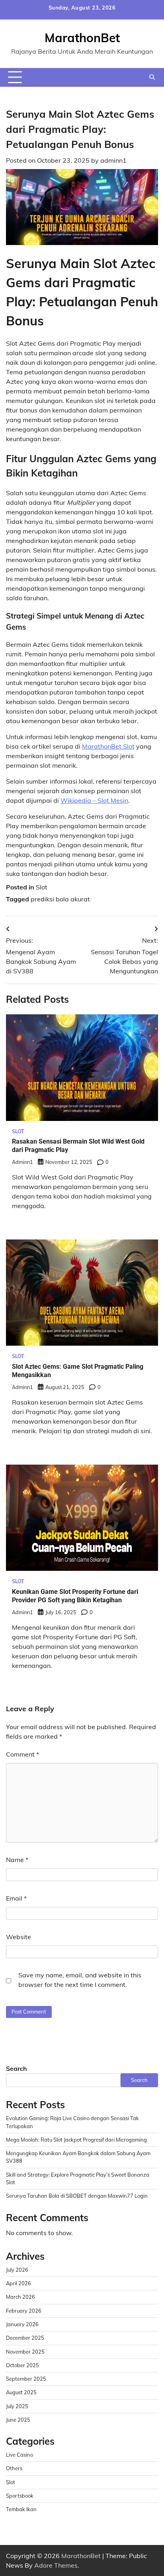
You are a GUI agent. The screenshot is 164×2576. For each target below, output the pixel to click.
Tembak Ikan (21, 2509)
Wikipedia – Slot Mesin (94, 800)
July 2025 (17, 2406)
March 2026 (20, 2297)
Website (19, 1937)
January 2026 (22, 2324)
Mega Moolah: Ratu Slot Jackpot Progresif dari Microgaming (76, 2140)
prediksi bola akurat (60, 899)
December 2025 (25, 2338)
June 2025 (18, 2420)
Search (17, 2068)
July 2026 (17, 2270)
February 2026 (24, 2311)
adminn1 (113, 160)
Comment (22, 1754)
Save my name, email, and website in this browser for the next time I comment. (80, 1980)
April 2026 (19, 2283)
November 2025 (25, 2352)
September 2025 (26, 2379)
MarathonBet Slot (108, 746)
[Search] (152, 77)
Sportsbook (20, 2496)
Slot (42, 887)
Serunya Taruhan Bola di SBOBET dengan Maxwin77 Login (77, 2196)
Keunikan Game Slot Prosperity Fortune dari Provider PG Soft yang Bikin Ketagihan (75, 1596)
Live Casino (20, 2455)
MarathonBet (82, 38)
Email (16, 1898)
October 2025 (22, 2365)
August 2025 (21, 2392)
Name (17, 1860)
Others (14, 2468)
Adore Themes (56, 2565)
